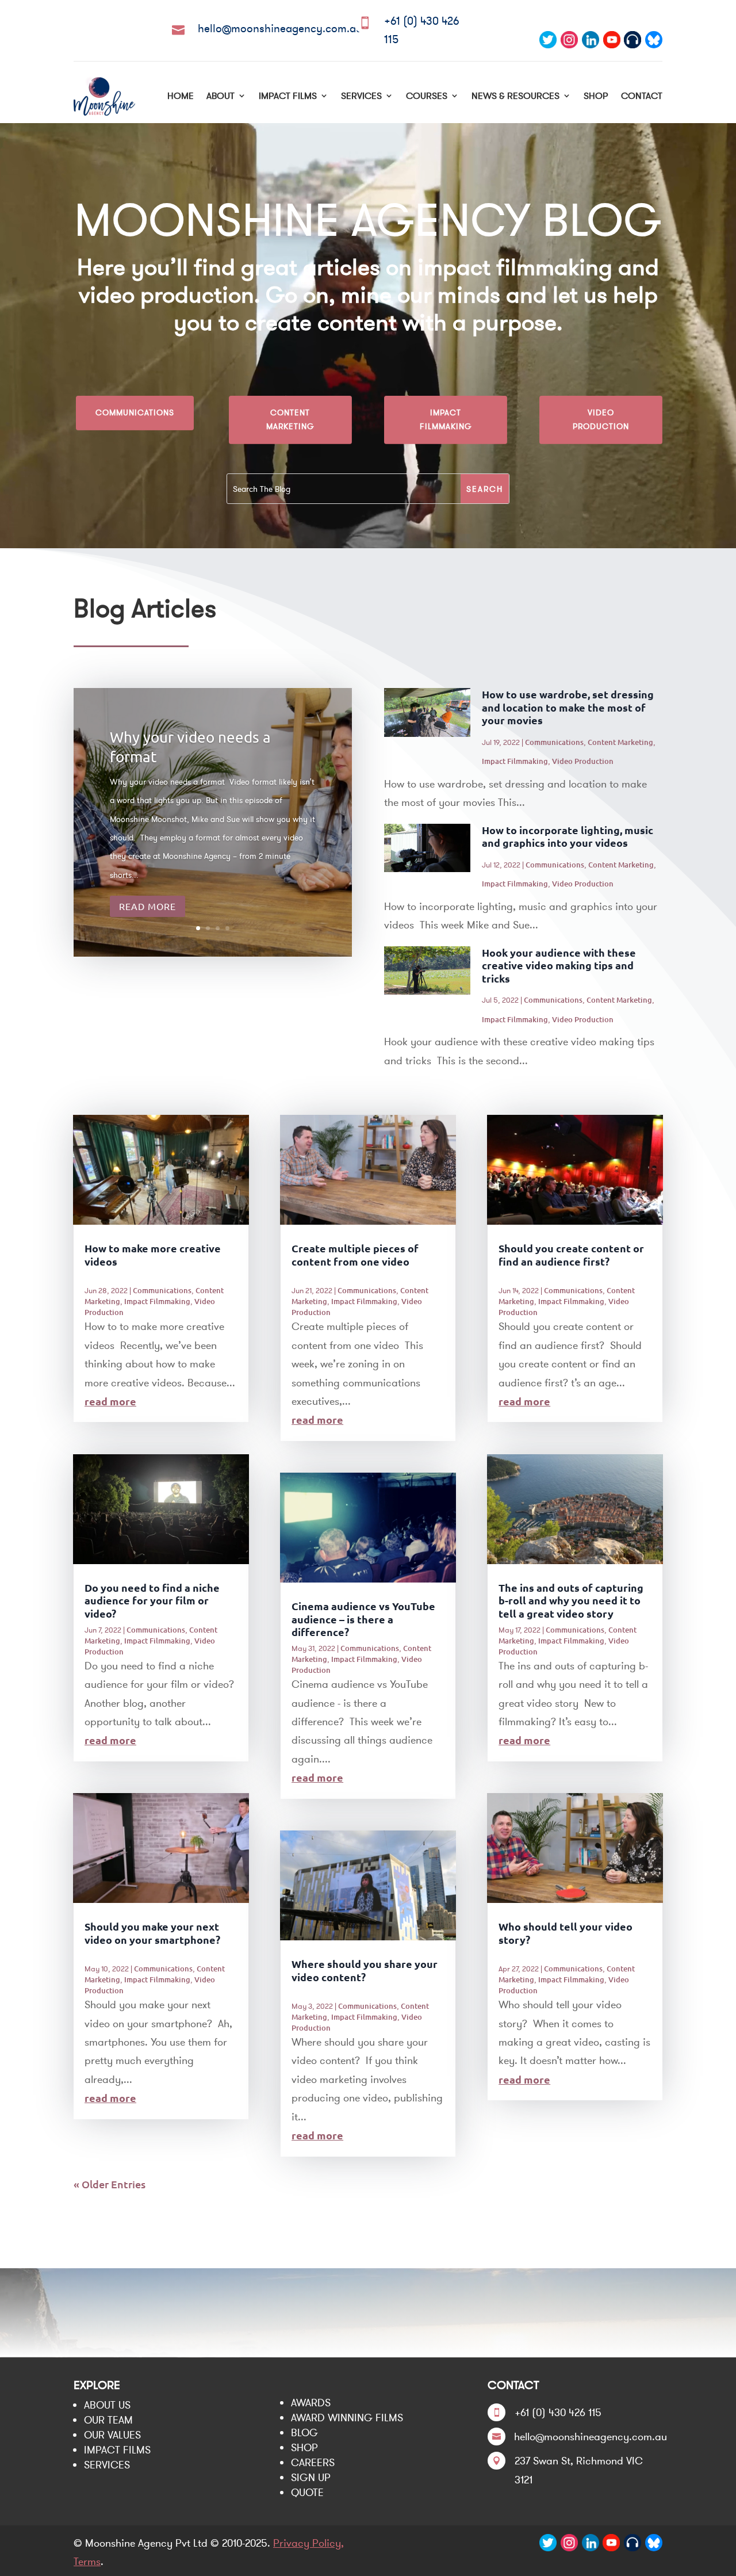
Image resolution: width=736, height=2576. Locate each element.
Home (181, 95)
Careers (313, 2462)
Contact (642, 95)
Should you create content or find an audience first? (571, 1255)
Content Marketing (290, 419)
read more (110, 1401)
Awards (311, 2403)
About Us (107, 2405)
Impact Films (288, 95)
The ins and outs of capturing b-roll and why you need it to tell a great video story (571, 1600)
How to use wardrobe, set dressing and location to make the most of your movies (568, 707)
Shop (596, 95)
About (221, 95)
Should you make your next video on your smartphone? (152, 1933)
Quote (307, 2492)
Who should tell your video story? (566, 1933)
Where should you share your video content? (365, 1970)
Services (361, 95)
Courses (427, 95)
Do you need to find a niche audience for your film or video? (152, 1600)
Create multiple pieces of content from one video (355, 1255)
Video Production (601, 419)
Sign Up (311, 2477)
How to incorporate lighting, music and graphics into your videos (568, 836)
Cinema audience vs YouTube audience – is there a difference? (363, 1619)
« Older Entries (110, 2184)
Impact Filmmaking (446, 419)
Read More (147, 906)
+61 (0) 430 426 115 (558, 2412)
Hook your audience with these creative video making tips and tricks (559, 965)
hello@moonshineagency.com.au (280, 28)
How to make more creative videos (153, 1255)
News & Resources (515, 95)
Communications (135, 412)
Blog (304, 2432)
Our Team (108, 2420)
